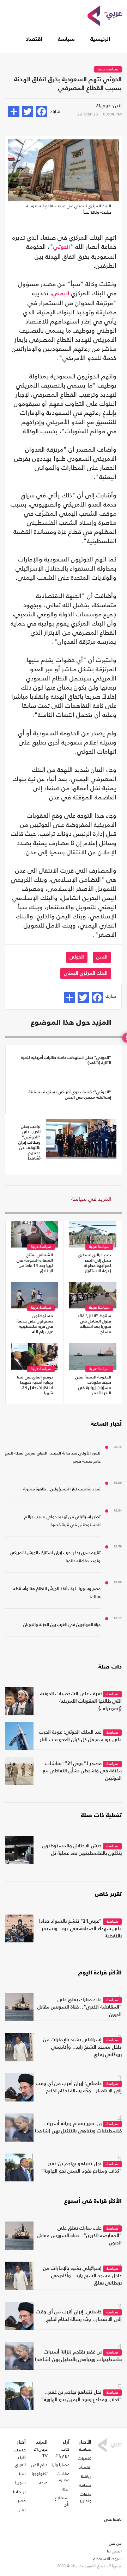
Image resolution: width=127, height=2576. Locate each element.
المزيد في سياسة (91, 1199)
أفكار (65, 2489)
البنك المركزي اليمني (86, 973)
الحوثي (62, 247)
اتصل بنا (114, 2551)
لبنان (22, 2510)
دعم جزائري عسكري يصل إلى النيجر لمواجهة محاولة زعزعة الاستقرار (95, 1263)
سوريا (20, 2483)
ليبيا (22, 2474)
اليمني (61, 294)
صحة (43, 2483)
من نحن (115, 2543)
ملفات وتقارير (86, 2498)
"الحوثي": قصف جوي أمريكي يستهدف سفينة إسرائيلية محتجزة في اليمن (70, 1095)
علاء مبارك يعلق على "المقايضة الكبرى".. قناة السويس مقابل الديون (80, 2007)
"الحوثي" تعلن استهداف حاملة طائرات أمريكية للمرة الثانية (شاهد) (66, 1060)
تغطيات (85, 2458)
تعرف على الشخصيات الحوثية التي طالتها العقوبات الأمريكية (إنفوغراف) (81, 1701)
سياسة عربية (108, 70)
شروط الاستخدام (107, 2559)
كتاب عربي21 (62, 2452)
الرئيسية (100, 39)
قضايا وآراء (60, 2465)
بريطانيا (19, 2492)
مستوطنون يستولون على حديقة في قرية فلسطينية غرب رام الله (35, 1324)
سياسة (66, 39)
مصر (22, 2501)
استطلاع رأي (62, 2501)
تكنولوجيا (40, 2474)
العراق (20, 2465)
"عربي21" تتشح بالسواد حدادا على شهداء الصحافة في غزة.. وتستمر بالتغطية (80, 1929)
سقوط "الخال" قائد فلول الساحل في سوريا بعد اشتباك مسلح (94, 1324)
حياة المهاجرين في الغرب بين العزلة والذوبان (62, 1625)
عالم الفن (40, 2465)
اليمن (102, 957)
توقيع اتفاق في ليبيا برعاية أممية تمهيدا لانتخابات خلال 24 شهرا (35, 1385)
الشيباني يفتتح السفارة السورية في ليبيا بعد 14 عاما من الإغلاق (35, 1263)
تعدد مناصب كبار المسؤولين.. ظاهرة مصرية (62, 1489)
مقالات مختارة (63, 2477)
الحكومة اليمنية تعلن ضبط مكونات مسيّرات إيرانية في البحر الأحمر (93, 1385)
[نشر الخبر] (14, 112)
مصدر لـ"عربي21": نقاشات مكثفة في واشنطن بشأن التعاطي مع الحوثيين (82, 1771)
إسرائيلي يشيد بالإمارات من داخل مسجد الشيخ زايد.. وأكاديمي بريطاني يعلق (82, 2047)
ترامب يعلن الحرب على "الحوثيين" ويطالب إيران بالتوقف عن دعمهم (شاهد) (29, 1143)
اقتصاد (34, 39)
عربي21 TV (41, 2452)
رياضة (86, 2476)
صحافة (85, 2485)
